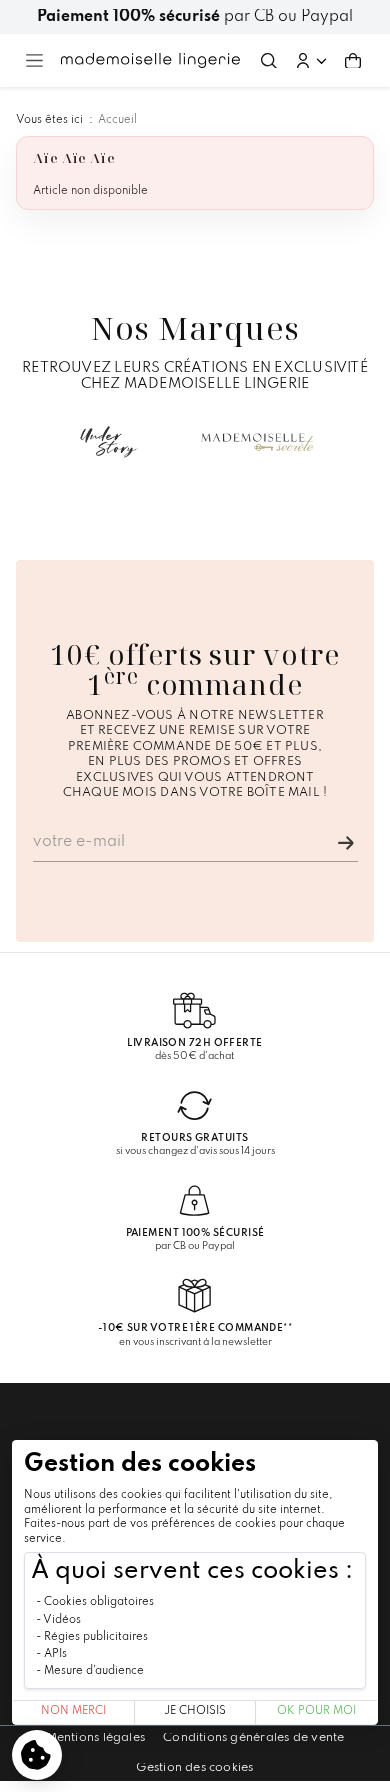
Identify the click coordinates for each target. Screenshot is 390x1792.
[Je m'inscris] (346, 843)
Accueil (117, 120)
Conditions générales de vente (253, 1738)
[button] (311, 61)
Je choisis (195, 1711)
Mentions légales (96, 1738)
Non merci (73, 1711)
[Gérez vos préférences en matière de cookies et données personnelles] (37, 1755)
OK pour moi (316, 1711)
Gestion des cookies (194, 1768)
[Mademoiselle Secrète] (258, 442)
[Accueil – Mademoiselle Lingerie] (150, 60)
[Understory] (109, 442)
